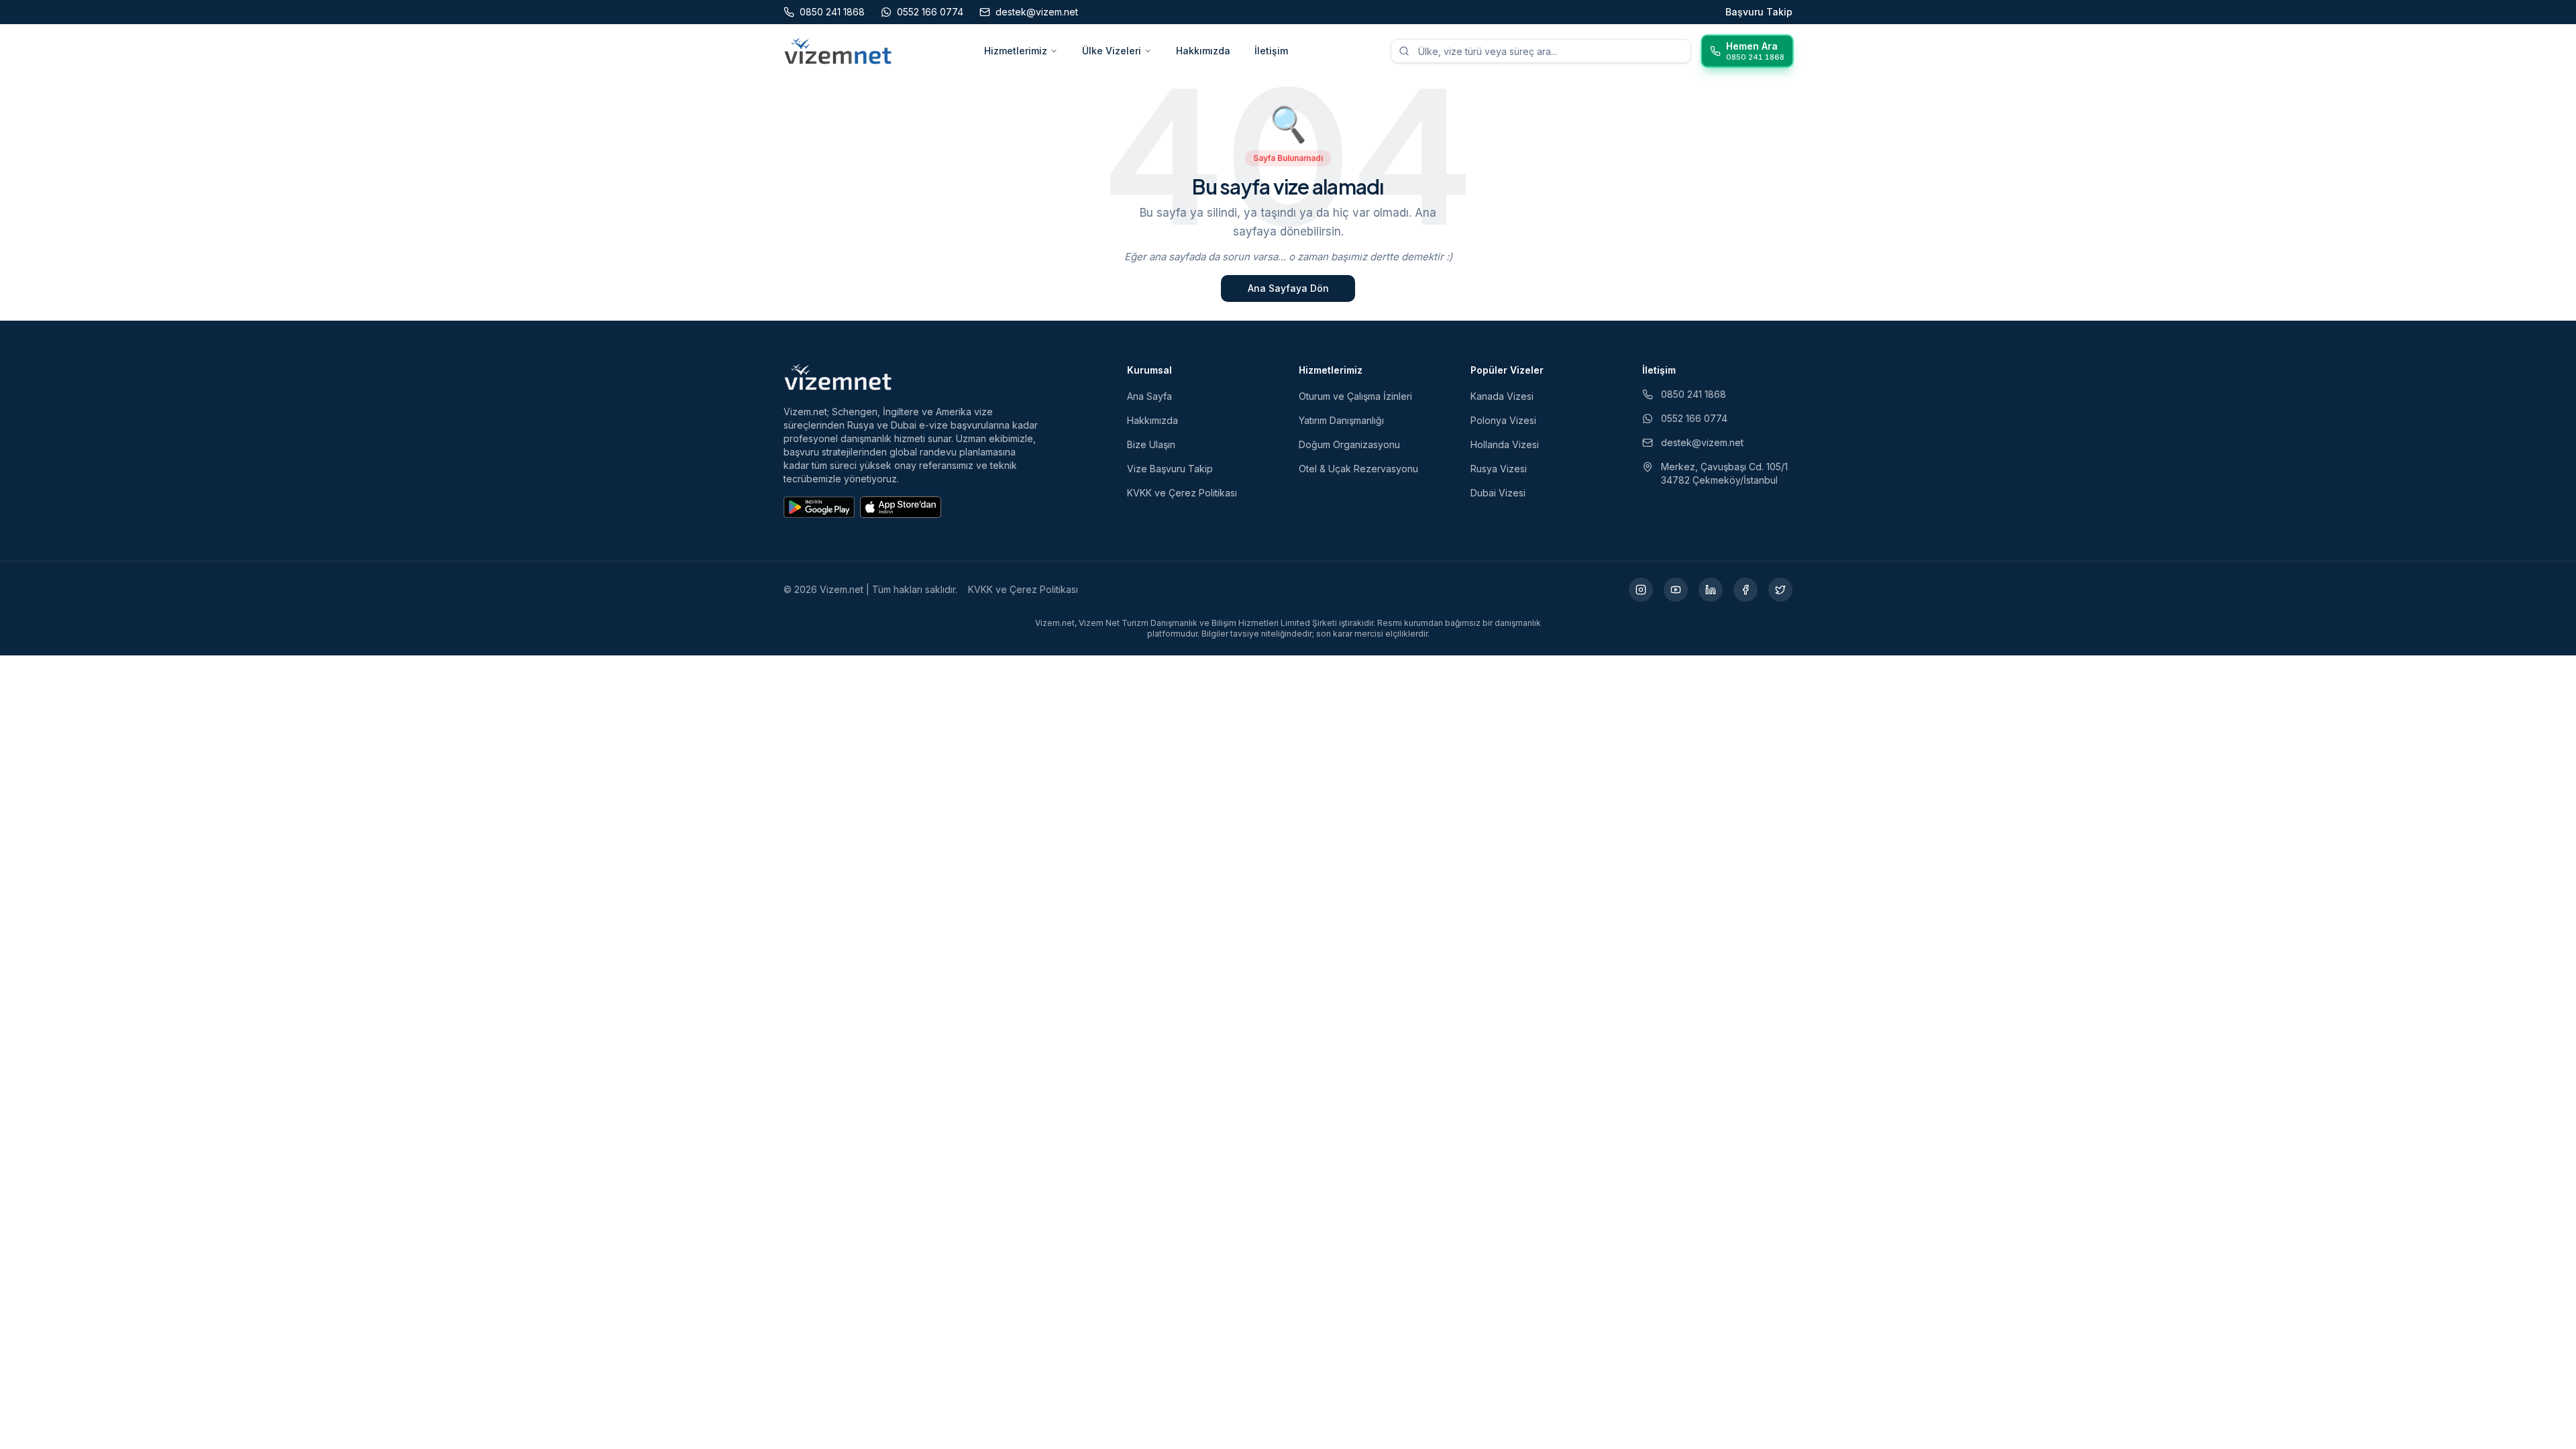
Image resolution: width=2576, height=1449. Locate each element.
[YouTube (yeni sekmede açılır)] (1676, 590)
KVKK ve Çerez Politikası (1182, 493)
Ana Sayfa (1149, 396)
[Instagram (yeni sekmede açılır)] (1641, 590)
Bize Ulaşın (1151, 444)
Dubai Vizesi (1498, 493)
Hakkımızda (1203, 51)
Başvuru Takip (1759, 12)
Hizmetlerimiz (1016, 51)
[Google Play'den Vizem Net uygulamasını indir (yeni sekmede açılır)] (819, 507)
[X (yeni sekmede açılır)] (1780, 590)
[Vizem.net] (838, 377)
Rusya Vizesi (1499, 469)
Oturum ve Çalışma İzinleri (1355, 396)
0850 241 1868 (1694, 394)
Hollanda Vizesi (1505, 444)
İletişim (1271, 51)
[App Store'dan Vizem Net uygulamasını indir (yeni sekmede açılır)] (901, 507)
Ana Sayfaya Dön (1288, 288)
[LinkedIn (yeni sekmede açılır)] (1711, 590)
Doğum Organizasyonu (1349, 444)
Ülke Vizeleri (1112, 51)
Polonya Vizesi (1503, 420)
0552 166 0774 (1694, 418)
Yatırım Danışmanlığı (1341, 420)
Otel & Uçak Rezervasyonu (1358, 469)
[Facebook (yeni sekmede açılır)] (1746, 590)
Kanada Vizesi (1502, 396)
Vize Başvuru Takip (1170, 469)
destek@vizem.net (1702, 442)
